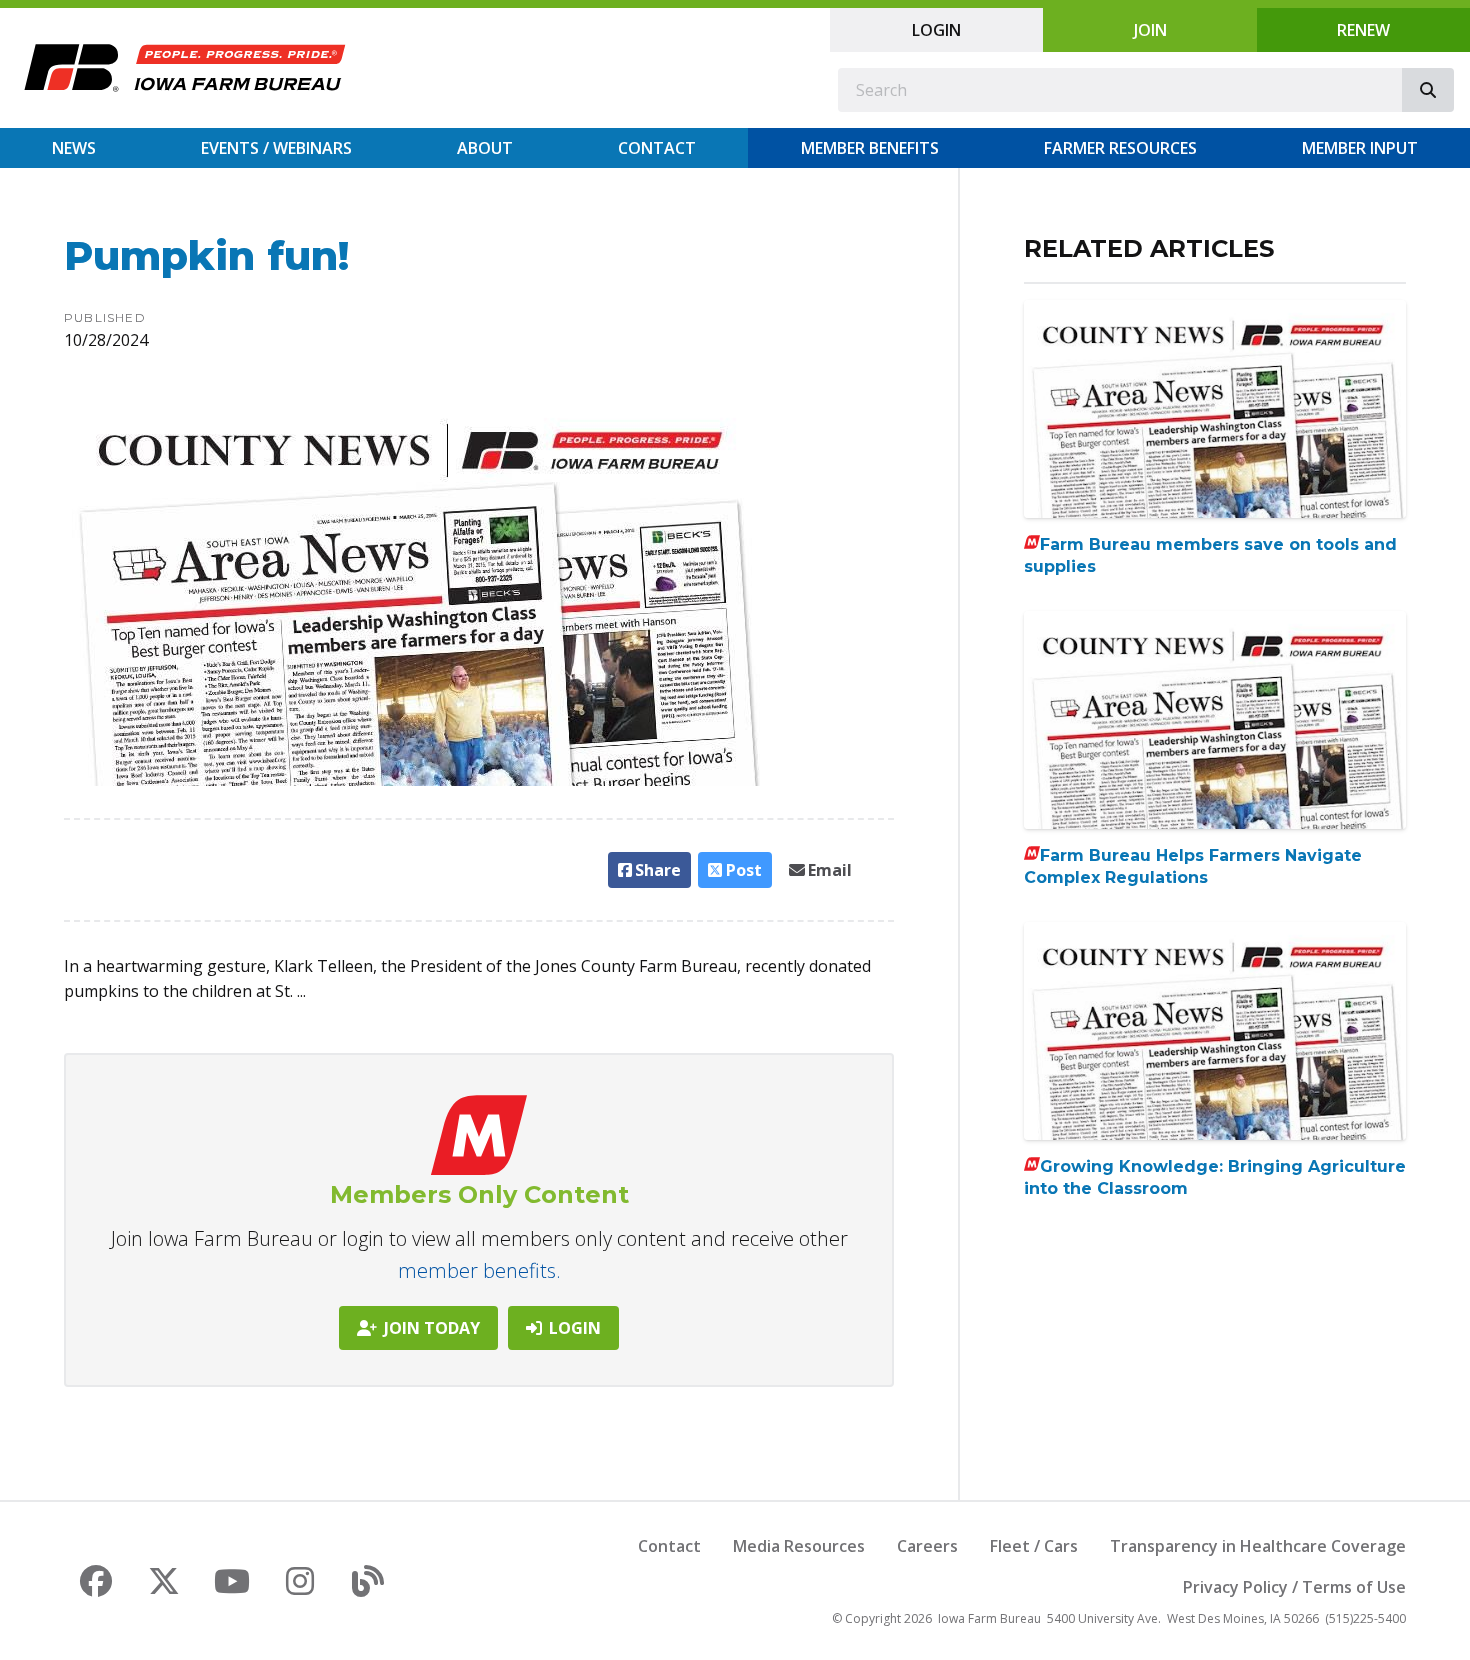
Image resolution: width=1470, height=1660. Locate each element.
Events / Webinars (276, 148)
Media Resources (799, 1546)
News (74, 148)
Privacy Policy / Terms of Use (1294, 1587)
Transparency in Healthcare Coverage (1258, 1546)
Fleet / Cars (1034, 1546)
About (485, 148)
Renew (1363, 30)
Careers (927, 1546)
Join (1150, 30)
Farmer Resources (1120, 148)
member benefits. (479, 1270)
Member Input (1360, 148)
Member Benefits (870, 148)
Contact (657, 148)
